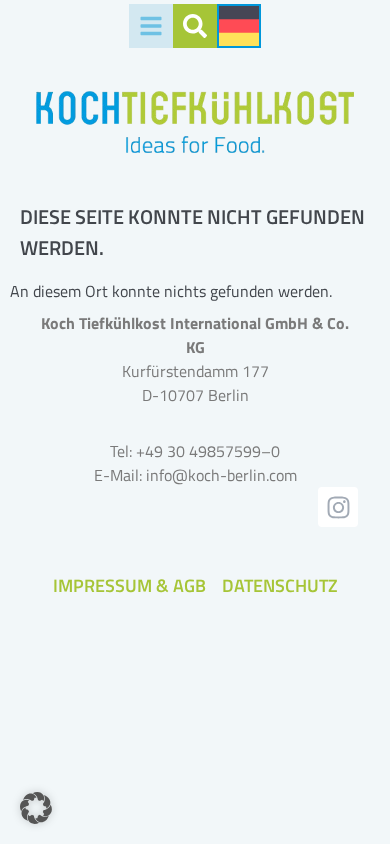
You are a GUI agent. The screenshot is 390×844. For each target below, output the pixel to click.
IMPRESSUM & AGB (129, 585)
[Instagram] (338, 507)
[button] (36, 808)
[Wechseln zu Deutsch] (239, 26)
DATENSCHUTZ (280, 585)
